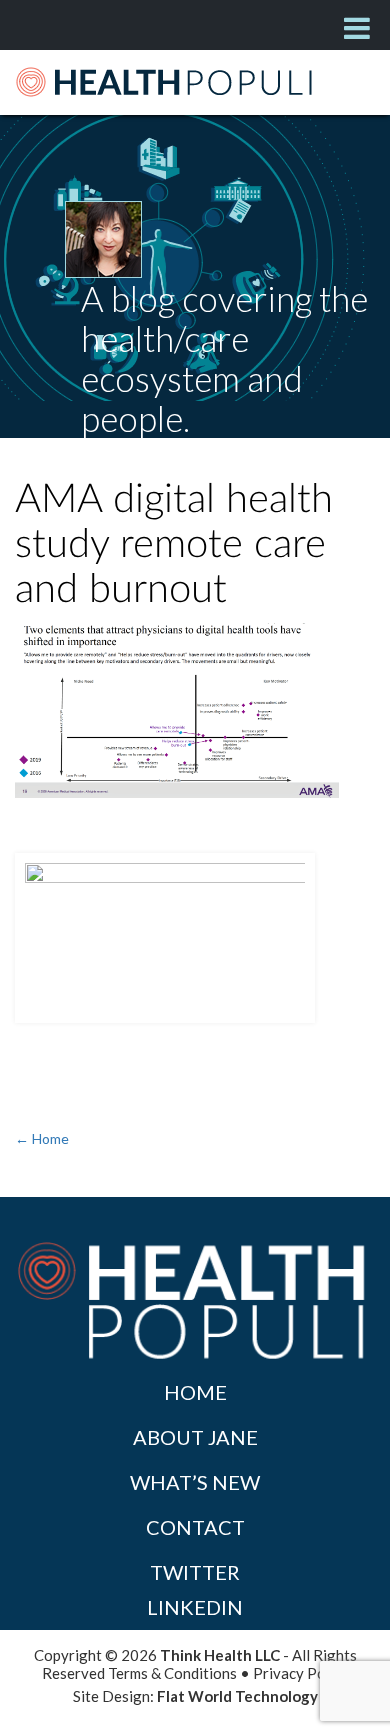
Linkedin (195, 1607)
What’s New (195, 1482)
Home (195, 1392)
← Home (42, 1138)
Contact (195, 1527)
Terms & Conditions (172, 1673)
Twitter (195, 1572)
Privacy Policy (301, 1673)
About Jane (195, 1437)
